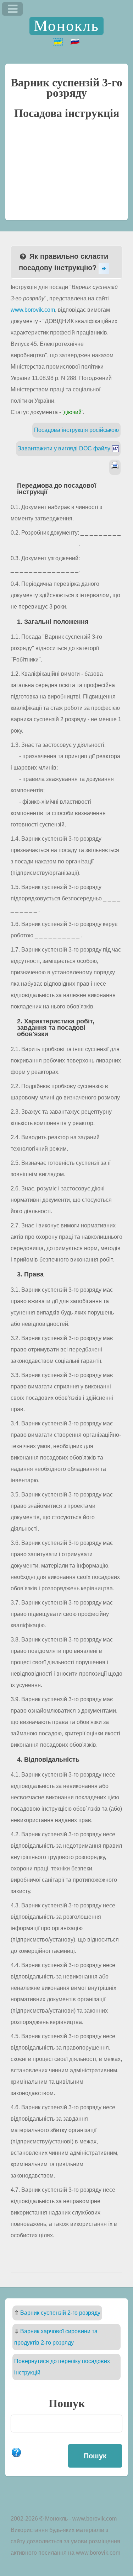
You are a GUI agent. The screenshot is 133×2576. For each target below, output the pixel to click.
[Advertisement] (66, 173)
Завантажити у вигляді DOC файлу (65, 448)
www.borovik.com (33, 310)
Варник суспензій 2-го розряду (60, 2313)
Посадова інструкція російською (76, 430)
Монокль (66, 26)
